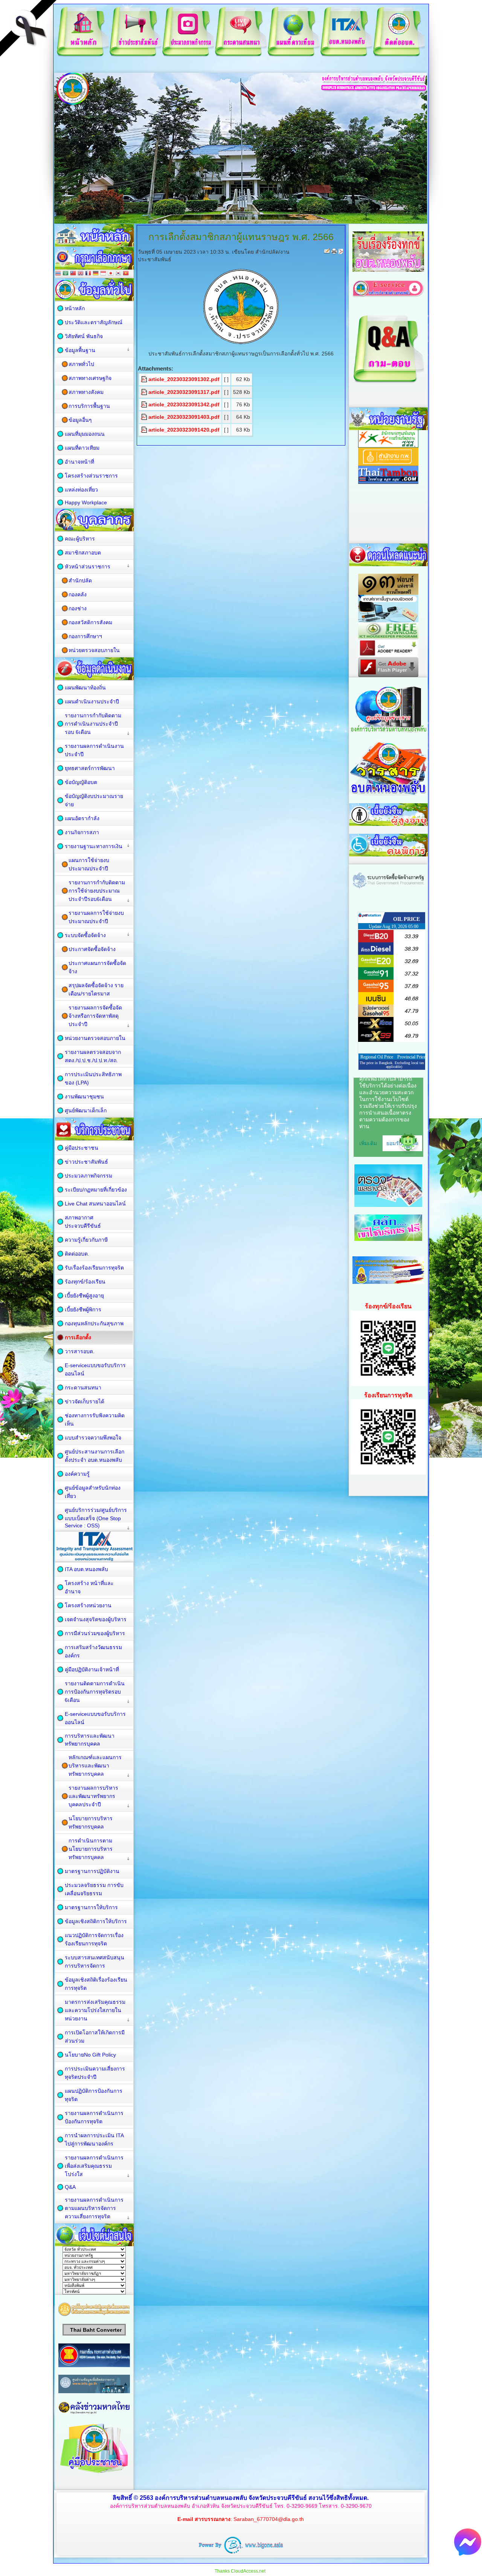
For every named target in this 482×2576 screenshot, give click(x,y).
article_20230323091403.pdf (184, 417)
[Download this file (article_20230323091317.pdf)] (145, 392)
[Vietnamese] (126, 274)
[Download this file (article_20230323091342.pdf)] (145, 404)
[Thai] (58, 274)
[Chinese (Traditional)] (73, 274)
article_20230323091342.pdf (184, 404)
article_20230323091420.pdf (184, 430)
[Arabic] (66, 274)
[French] (88, 274)
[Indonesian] (103, 274)
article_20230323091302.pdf (184, 379)
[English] (81, 274)
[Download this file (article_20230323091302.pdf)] (145, 379)
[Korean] (118, 274)
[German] (96, 274)
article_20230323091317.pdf (184, 392)
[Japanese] (111, 274)
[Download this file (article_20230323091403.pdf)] (145, 417)
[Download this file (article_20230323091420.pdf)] (145, 430)
